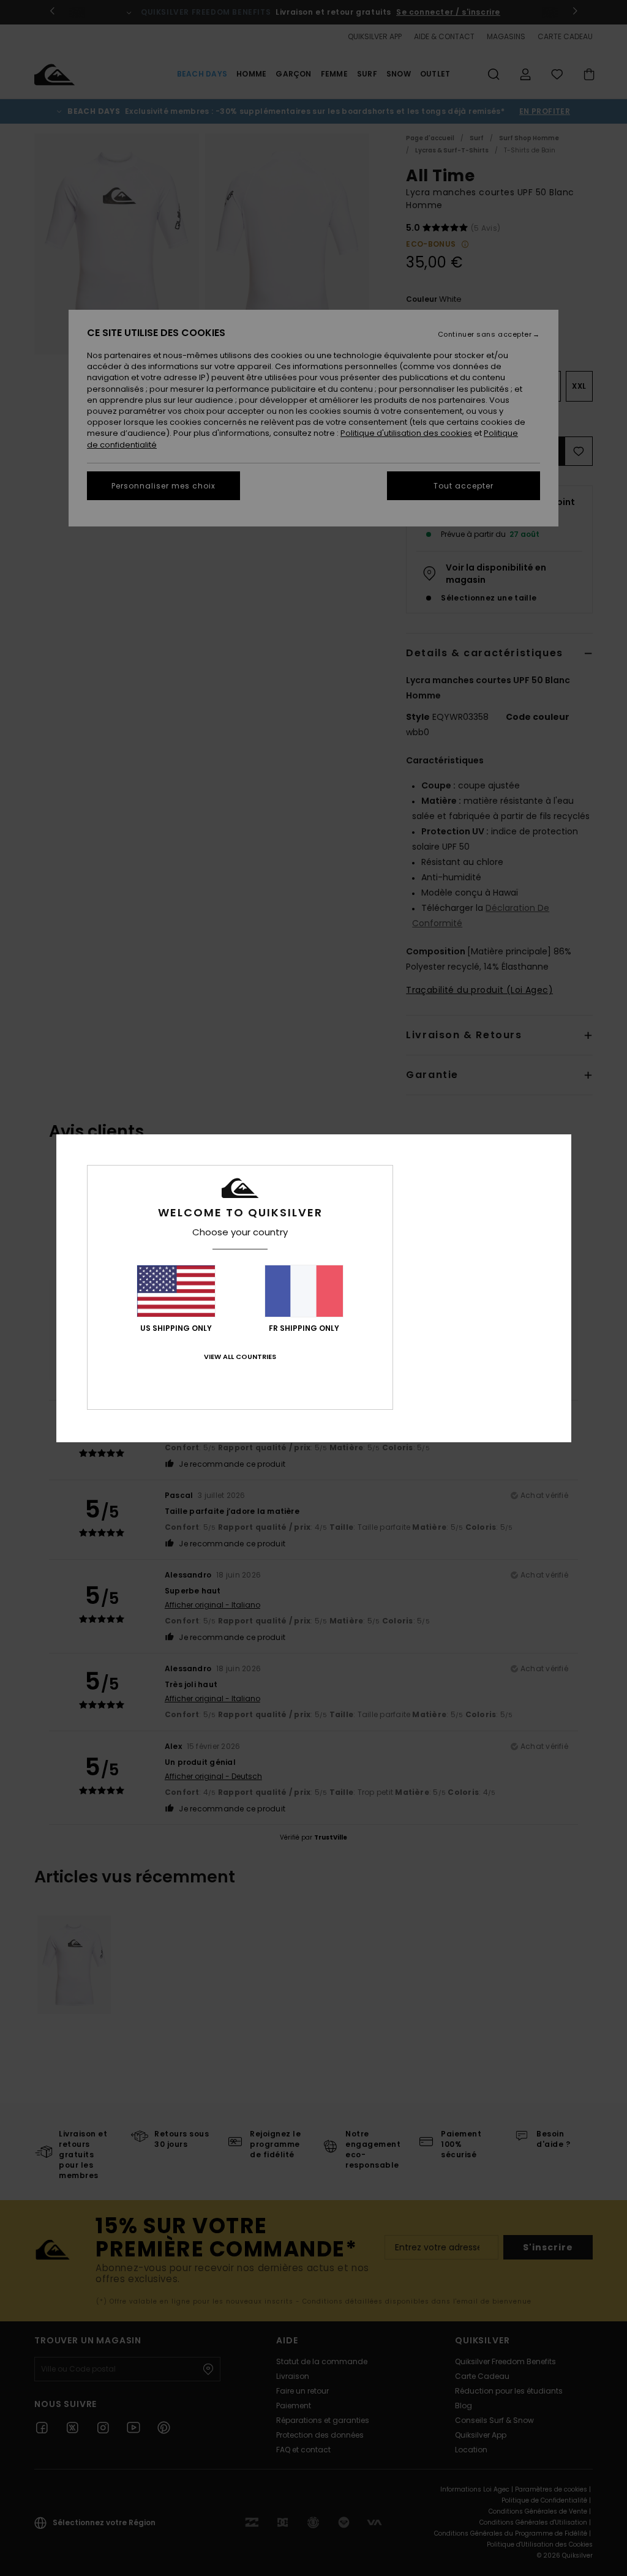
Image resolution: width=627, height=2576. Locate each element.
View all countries (240, 1357)
